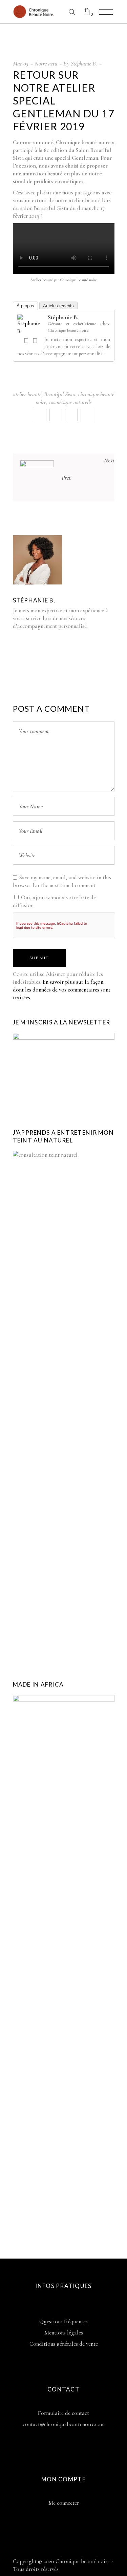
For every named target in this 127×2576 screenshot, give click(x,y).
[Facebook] (26, 341)
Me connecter (64, 2503)
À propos (25, 306)
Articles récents (58, 306)
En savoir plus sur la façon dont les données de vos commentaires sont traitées (62, 990)
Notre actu (46, 63)
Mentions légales (64, 2333)
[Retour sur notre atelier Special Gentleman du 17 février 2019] (37, 560)
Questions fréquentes (63, 2321)
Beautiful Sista (60, 394)
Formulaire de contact (63, 2413)
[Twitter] (35, 341)
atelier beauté (27, 394)
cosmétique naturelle (70, 402)
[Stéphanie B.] (31, 331)
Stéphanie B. (84, 63)
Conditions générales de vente (64, 2344)
